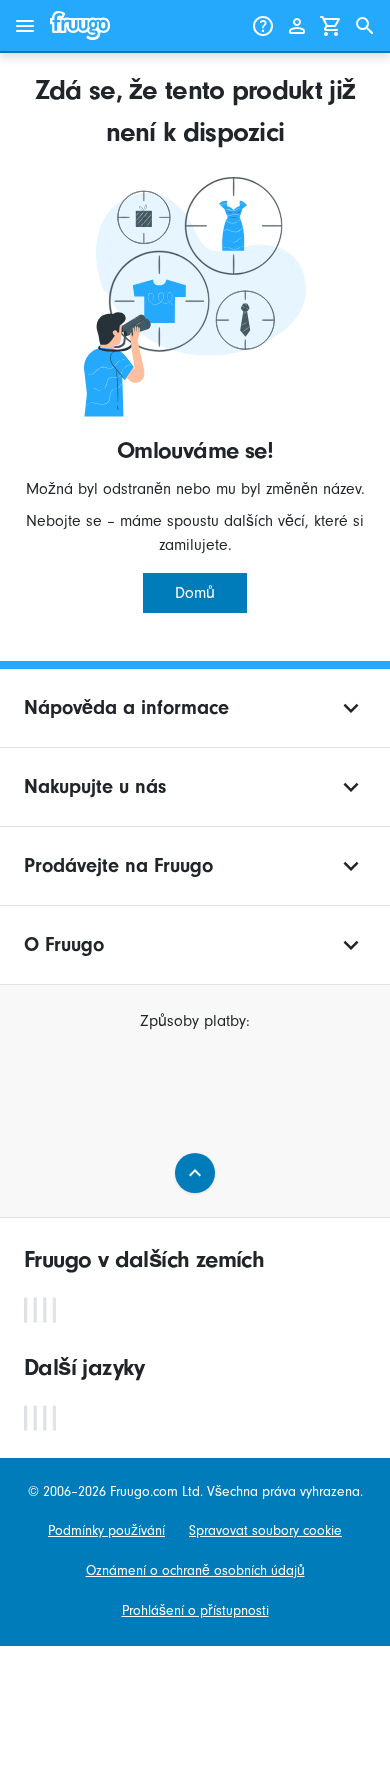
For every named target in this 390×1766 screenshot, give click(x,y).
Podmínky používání (106, 1530)
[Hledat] (365, 26)
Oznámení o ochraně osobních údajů (195, 1570)
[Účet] (297, 26)
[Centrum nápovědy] (263, 26)
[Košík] (331, 26)
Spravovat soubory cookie (265, 1530)
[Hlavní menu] (25, 26)
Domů (195, 593)
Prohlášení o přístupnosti (195, 1610)
